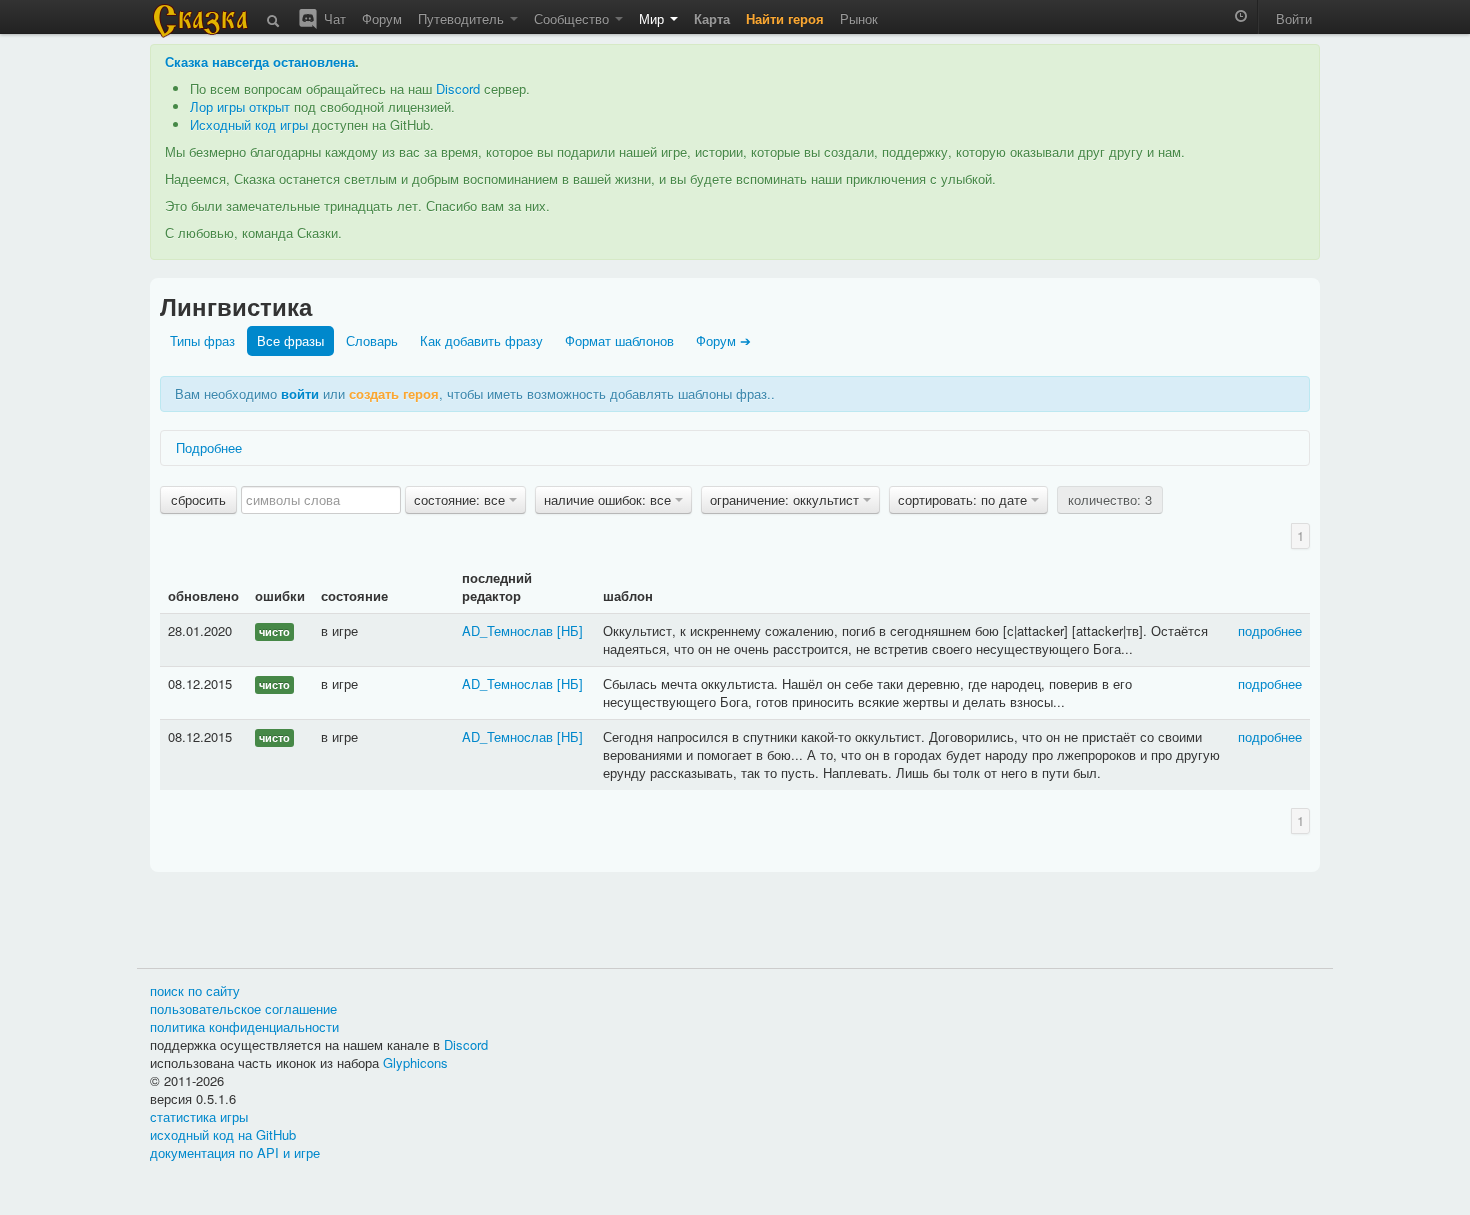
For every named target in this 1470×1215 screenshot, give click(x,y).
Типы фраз (202, 340)
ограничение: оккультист (786, 499)
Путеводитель (463, 18)
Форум (382, 18)
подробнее (1270, 630)
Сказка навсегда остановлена (260, 61)
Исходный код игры (249, 124)
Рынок (859, 18)
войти (300, 393)
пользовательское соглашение (243, 1008)
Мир (653, 18)
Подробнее (209, 447)
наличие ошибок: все (609, 499)
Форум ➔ (723, 340)
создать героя (394, 393)
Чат (333, 18)
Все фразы (290, 340)
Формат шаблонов (619, 340)
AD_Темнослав (507, 630)
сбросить (198, 499)
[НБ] (570, 630)
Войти (1294, 18)
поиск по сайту (195, 990)
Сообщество (573, 18)
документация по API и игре (235, 1152)
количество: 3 (1110, 499)
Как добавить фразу (481, 340)
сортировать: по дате (964, 499)
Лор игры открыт (240, 106)
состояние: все (461, 499)
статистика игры (199, 1116)
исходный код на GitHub (223, 1134)
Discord (458, 88)
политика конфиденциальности (244, 1026)
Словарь (372, 340)
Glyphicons (415, 1062)
